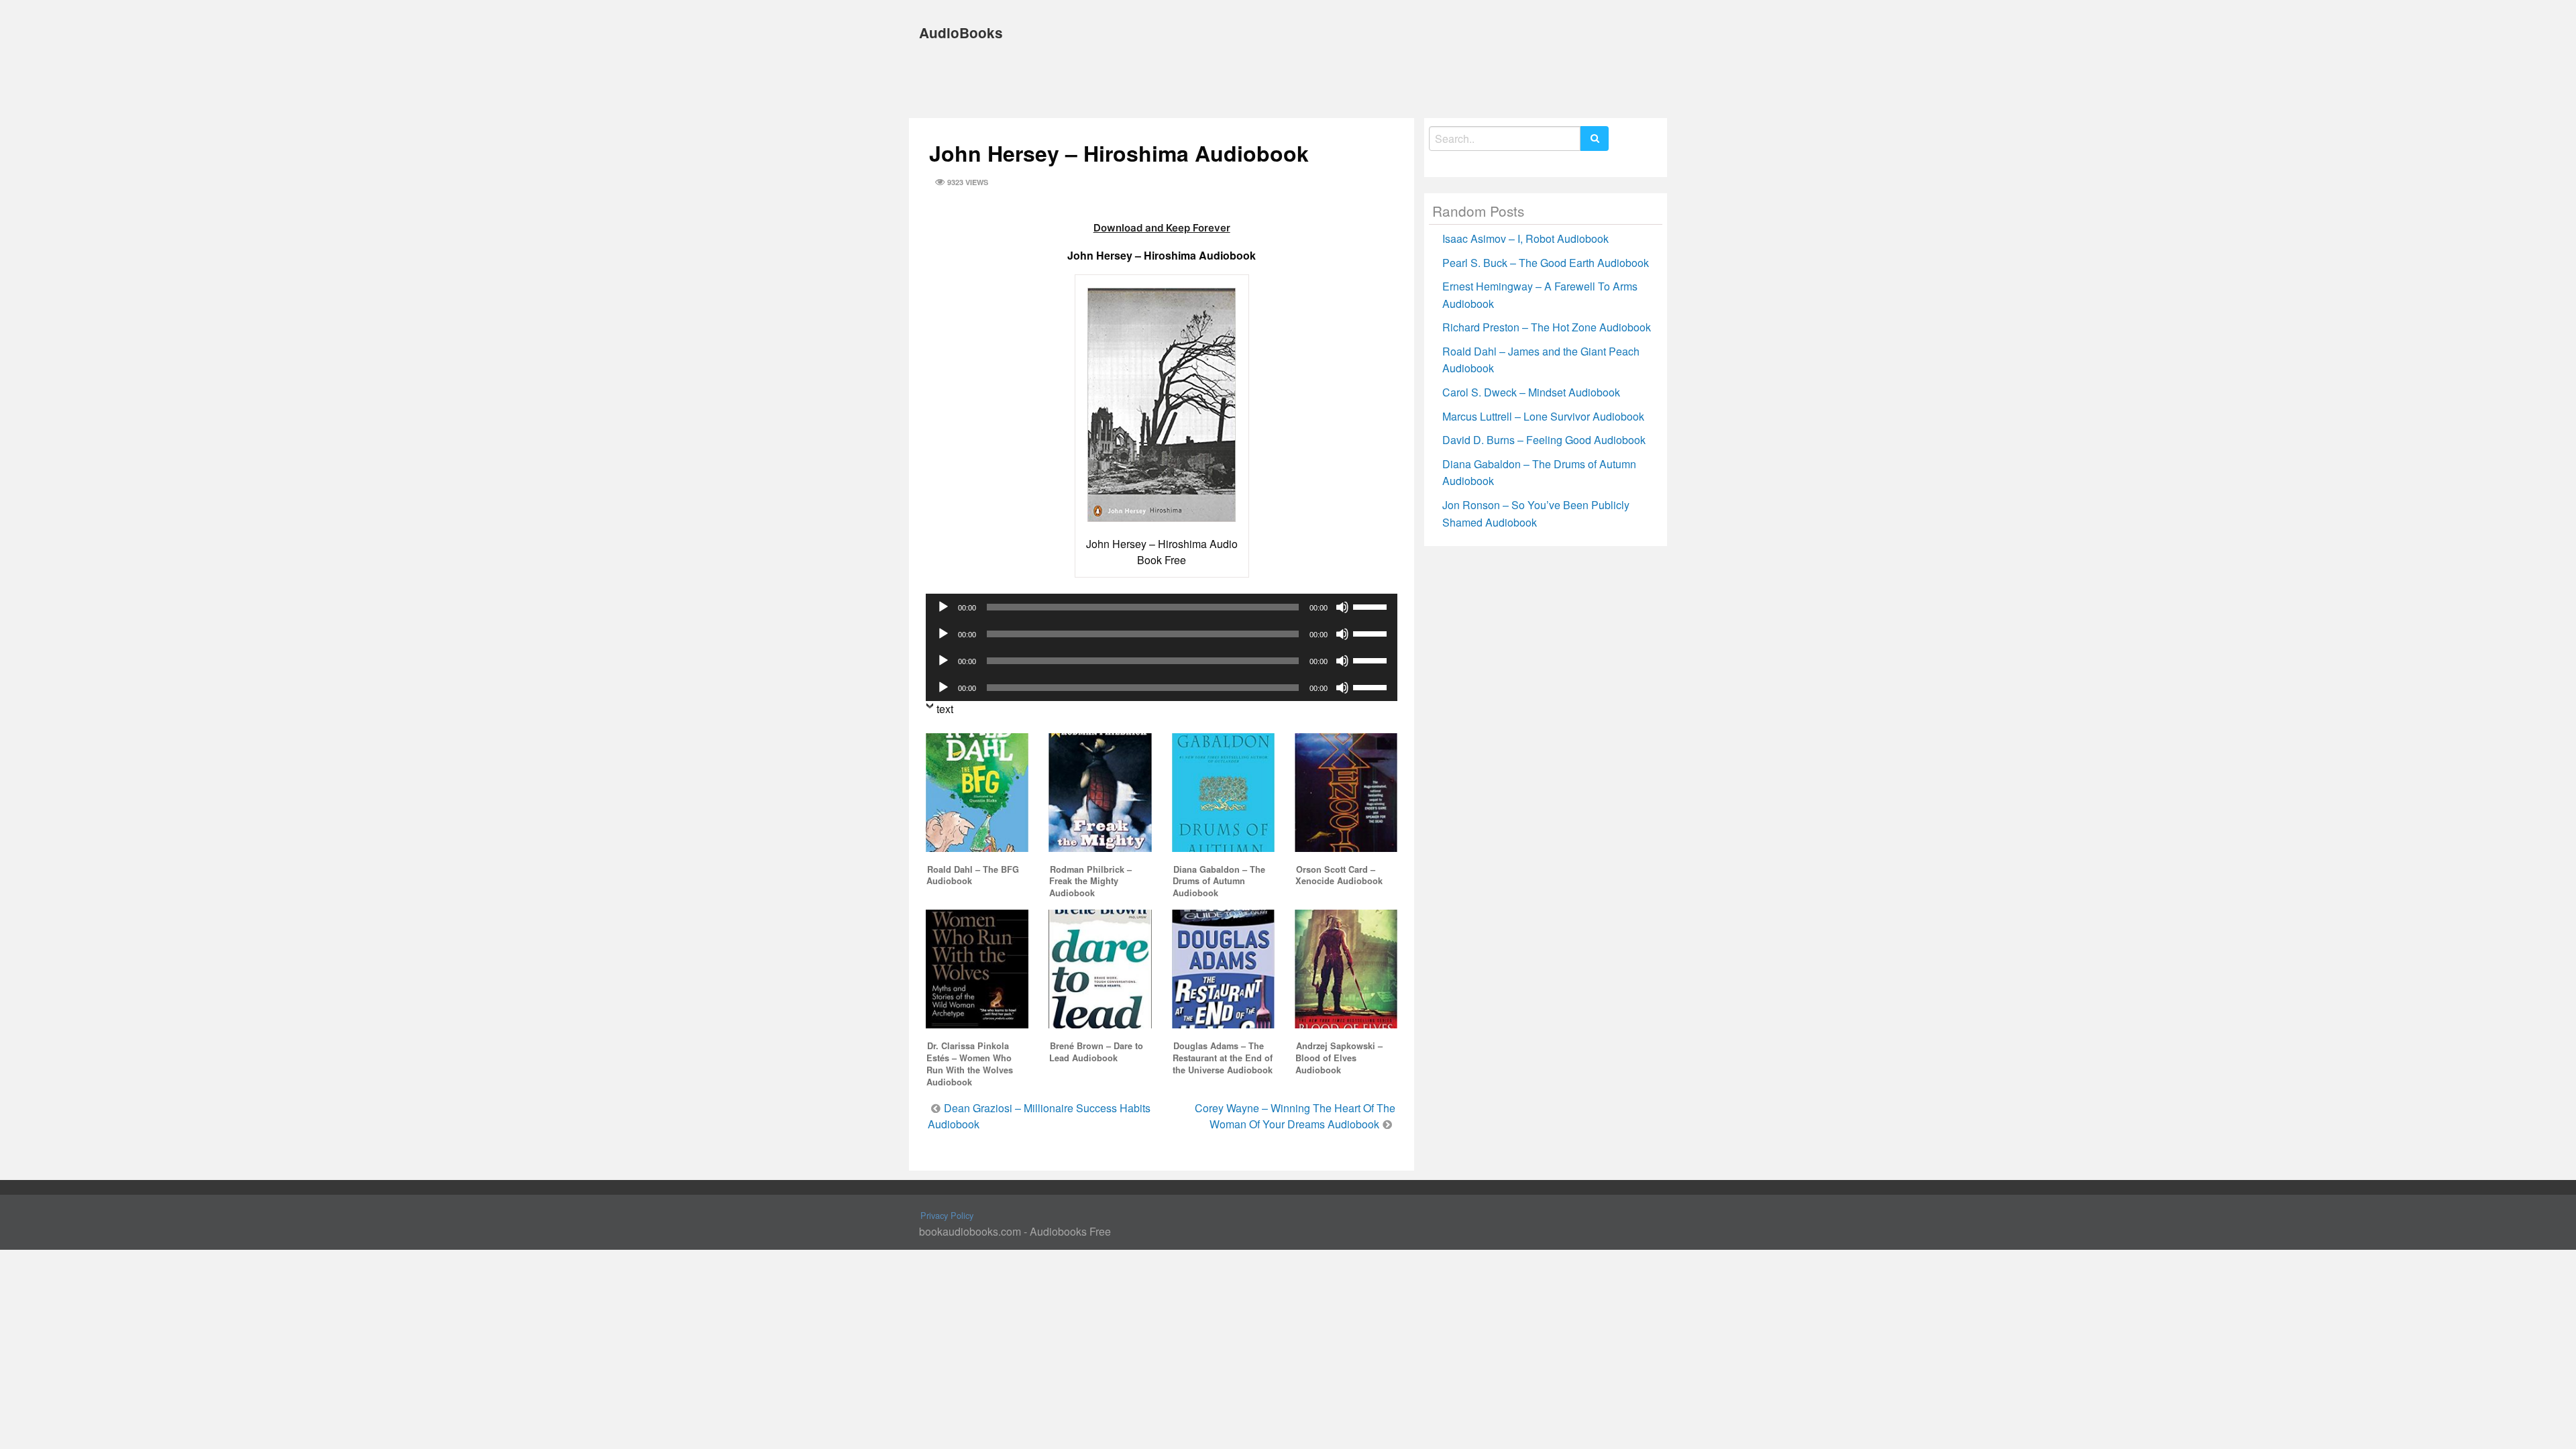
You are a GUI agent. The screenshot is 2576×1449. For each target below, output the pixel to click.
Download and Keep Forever (1162, 228)
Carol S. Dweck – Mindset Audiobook (1531, 392)
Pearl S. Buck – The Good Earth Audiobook (1546, 263)
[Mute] (1342, 607)
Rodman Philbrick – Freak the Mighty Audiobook (1090, 881)
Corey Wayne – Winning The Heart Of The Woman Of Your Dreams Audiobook (1295, 1116)
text (945, 709)
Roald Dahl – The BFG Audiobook (973, 875)
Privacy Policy (947, 1215)
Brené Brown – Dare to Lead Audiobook (1096, 1052)
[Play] (943, 607)
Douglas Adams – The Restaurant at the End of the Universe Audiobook (1223, 1058)
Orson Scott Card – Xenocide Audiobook (1339, 875)
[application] (1162, 607)
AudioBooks (961, 33)
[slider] (1372, 606)
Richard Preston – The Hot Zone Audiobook (1547, 327)
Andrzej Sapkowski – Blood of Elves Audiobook (1339, 1058)
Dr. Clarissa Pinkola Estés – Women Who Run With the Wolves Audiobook (970, 1064)
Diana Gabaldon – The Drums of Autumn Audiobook (1219, 881)
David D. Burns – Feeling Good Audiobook (1544, 440)
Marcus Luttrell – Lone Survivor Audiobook (1543, 416)
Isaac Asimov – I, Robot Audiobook (1525, 238)
